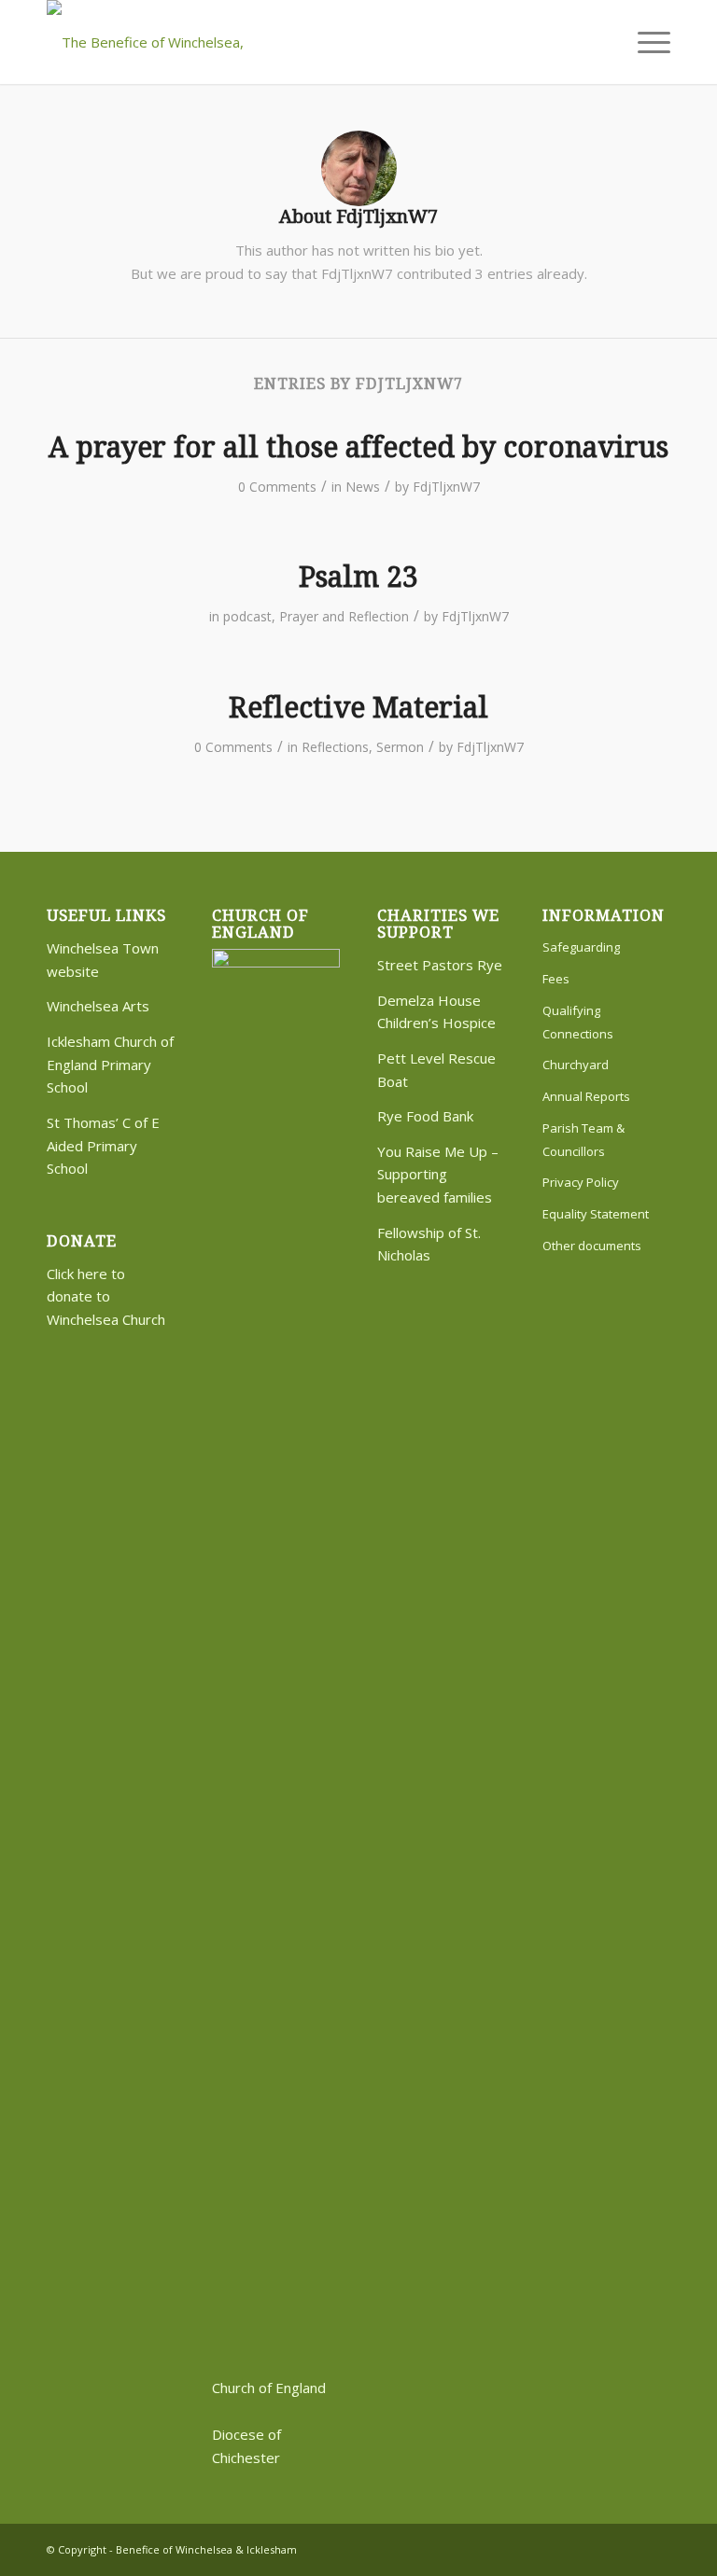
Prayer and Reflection (344, 616)
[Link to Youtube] (656, 2548)
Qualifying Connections (578, 1022)
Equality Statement (596, 1214)
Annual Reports (586, 1096)
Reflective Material (358, 708)
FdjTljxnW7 (446, 487)
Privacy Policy (581, 1182)
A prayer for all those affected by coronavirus (358, 447)
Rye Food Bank (425, 1116)
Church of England (269, 2388)
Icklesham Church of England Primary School (110, 1065)
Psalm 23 (358, 577)
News (363, 487)
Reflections (335, 747)
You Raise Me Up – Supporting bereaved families (438, 1175)
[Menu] (645, 42)
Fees (556, 979)
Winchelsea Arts (98, 1006)
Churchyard (576, 1065)
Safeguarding (581, 947)
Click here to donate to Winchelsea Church (106, 1297)
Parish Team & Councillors (583, 1140)
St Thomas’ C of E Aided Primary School (103, 1146)
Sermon (400, 747)
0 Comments (277, 487)
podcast (247, 616)
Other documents (592, 1246)
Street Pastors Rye (440, 965)
